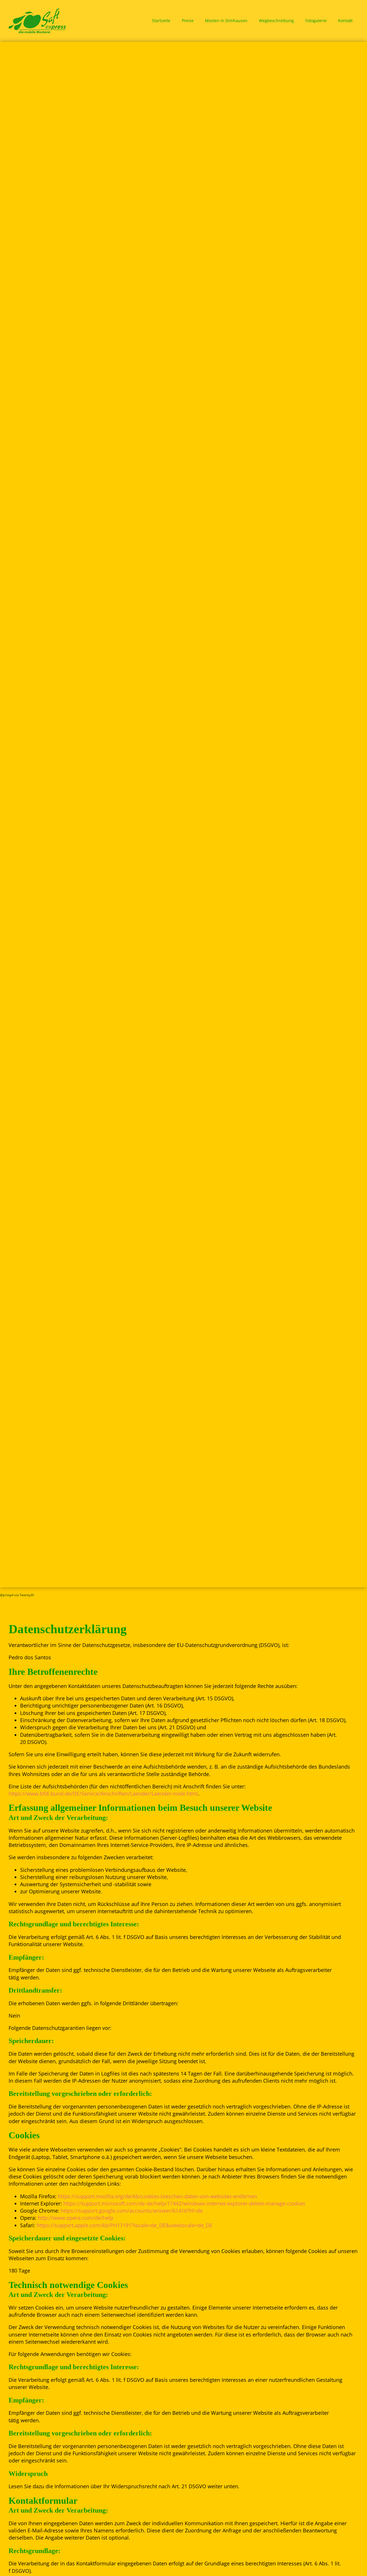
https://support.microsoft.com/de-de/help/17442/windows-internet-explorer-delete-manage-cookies (184, 2203)
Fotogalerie (316, 21)
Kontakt (345, 21)
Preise (188, 21)
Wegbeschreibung (276, 21)
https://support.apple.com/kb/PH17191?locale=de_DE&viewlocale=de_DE (125, 2225)
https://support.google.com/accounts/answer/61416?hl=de (132, 2211)
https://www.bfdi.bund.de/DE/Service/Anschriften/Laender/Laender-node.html (103, 1794)
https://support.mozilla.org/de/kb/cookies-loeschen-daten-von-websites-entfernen (157, 2196)
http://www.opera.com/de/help (76, 2218)
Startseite (161, 21)
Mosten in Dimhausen (226, 21)
